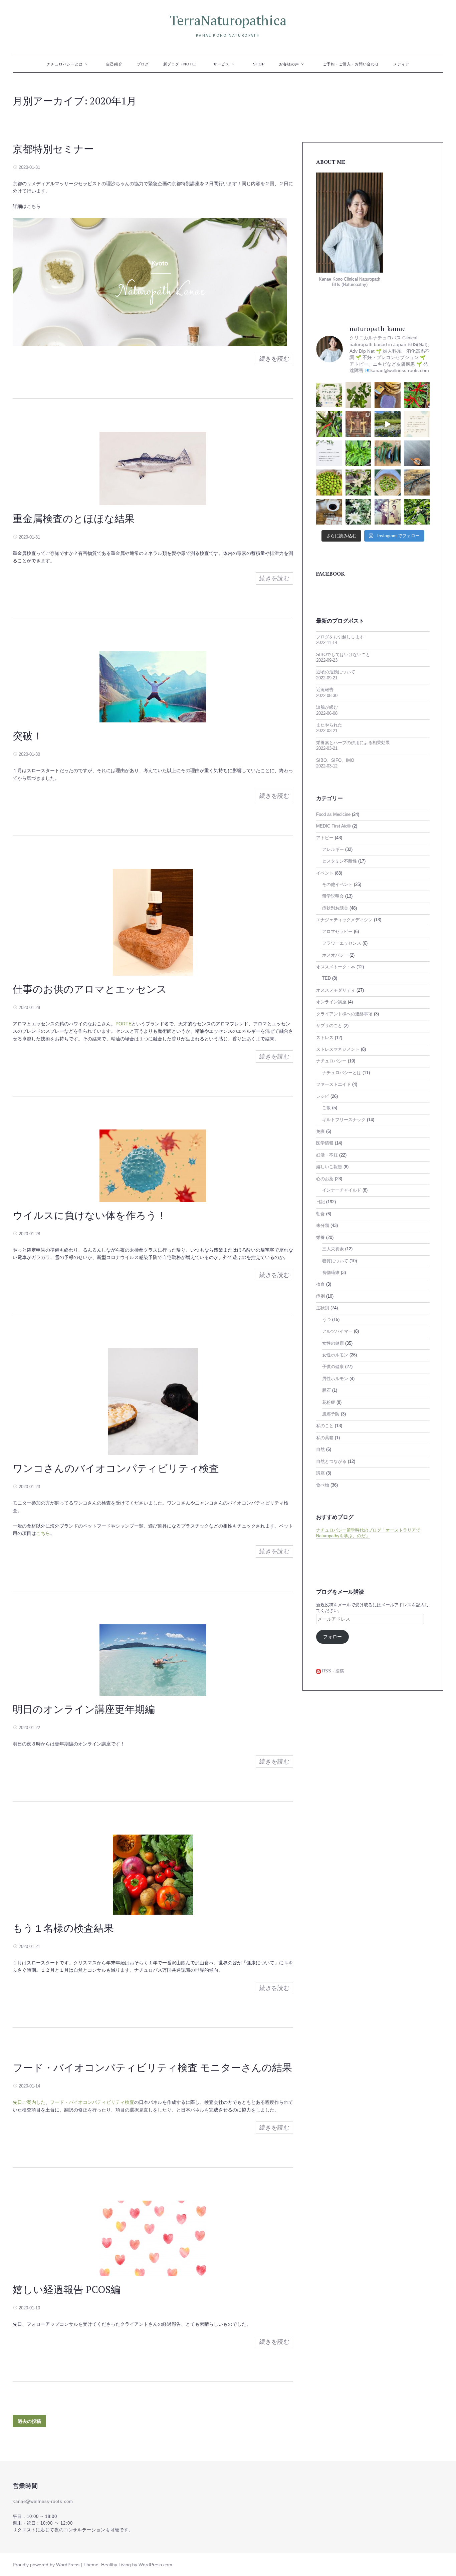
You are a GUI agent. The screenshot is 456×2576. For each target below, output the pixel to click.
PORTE (124, 1024)
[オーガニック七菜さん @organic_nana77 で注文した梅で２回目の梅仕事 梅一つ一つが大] (329, 482)
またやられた (329, 725)
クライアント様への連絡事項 (344, 1014)
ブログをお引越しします (340, 637)
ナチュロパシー (331, 1061)
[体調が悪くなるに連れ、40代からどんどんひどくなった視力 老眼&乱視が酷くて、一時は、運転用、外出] (417, 482)
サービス (221, 64)
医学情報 (325, 1143)
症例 (320, 1296)
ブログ (143, 64)
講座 (320, 1473)
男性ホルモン (335, 1379)
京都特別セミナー (53, 149)
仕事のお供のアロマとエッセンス (90, 989)
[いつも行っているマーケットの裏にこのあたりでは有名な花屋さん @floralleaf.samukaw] (359, 512)
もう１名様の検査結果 (63, 1928)
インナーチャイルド (342, 1190)
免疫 (320, 1132)
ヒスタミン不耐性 (339, 861)
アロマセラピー (337, 932)
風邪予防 (331, 1414)
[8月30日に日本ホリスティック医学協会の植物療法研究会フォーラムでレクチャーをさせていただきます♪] (329, 395)
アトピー (325, 838)
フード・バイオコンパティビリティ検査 (92, 2102)
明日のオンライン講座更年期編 (84, 1709)
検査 (320, 1284)
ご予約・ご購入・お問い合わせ (351, 64)
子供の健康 (333, 1367)
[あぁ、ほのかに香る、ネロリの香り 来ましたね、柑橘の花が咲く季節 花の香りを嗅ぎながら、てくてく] (417, 512)
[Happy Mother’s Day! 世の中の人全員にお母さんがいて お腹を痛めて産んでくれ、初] (388, 512)
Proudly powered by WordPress (46, 2565)
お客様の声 (289, 64)
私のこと (325, 1426)
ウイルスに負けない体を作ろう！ (90, 1215)
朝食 (320, 1214)
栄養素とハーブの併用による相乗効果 (353, 743)
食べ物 (323, 1485)
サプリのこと (329, 1026)
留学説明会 (333, 896)
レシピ (323, 1096)
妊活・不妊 (327, 1155)
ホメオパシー (335, 955)
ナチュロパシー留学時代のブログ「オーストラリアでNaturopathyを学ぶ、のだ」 (368, 1533)
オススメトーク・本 (336, 967)
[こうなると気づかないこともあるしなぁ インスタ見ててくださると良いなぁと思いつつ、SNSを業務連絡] (329, 453)
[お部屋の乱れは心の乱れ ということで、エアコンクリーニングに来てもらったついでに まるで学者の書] (417, 453)
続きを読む (274, 359)
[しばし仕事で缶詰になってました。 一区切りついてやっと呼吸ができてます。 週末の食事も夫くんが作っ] (359, 395)
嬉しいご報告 (329, 1167)
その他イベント (337, 885)
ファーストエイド (333, 1084)
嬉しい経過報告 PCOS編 (67, 2289)
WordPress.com (155, 2565)
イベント (325, 873)
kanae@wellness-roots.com (43, 2502)
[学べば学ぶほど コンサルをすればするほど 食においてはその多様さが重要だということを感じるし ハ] (329, 512)
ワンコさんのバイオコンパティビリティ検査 (116, 1468)
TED (326, 978)
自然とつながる (331, 1462)
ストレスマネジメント (338, 1049)
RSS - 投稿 (332, 1671)
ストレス (325, 1038)
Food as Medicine (333, 815)
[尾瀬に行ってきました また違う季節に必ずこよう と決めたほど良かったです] (388, 424)
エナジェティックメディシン (344, 920)
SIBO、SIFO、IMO (335, 760)
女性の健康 (333, 1343)
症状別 (323, 1308)
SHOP (259, 64)
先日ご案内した (29, 2102)
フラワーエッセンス (342, 943)
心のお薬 (325, 1179)
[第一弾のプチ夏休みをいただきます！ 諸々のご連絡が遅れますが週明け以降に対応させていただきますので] (417, 424)
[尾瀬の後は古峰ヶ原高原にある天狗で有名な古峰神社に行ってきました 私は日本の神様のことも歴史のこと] (359, 424)
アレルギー (333, 850)
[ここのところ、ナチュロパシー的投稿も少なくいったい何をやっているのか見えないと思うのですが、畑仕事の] (329, 424)
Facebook (330, 574)
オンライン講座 (331, 1002)
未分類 (323, 1226)
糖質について (335, 1261)
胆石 (326, 1390)
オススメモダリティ (336, 990)
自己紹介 (114, 64)
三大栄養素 (333, 1249)
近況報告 (325, 690)
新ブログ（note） (181, 64)
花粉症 (329, 1402)
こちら (43, 1533)
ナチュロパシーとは (65, 64)
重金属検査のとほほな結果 (74, 519)
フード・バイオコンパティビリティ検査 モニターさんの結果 (152, 2067)
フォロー (332, 1637)
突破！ (28, 736)
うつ (326, 1320)
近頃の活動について (336, 672)
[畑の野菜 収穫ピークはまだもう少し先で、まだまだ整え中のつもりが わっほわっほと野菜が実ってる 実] (388, 453)
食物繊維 (331, 1273)
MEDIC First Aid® (333, 826)
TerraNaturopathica (228, 20)
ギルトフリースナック (344, 1120)
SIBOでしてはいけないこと (343, 655)
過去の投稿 (29, 2421)
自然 (320, 1450)
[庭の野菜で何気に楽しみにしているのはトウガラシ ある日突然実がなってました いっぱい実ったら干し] (359, 453)
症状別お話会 (335, 908)
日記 (320, 1202)
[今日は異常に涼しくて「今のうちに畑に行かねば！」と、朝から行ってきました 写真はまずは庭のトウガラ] (417, 395)
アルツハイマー (337, 1331)
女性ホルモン (335, 1355)
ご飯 (326, 1108)
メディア (401, 64)
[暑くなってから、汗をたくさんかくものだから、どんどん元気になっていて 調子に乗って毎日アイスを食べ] (388, 395)
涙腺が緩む (327, 707)
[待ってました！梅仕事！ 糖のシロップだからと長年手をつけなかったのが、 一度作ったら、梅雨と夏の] (388, 482)
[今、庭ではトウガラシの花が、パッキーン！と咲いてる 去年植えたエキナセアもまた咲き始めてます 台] (359, 482)
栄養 (320, 1238)
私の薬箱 (325, 1438)
